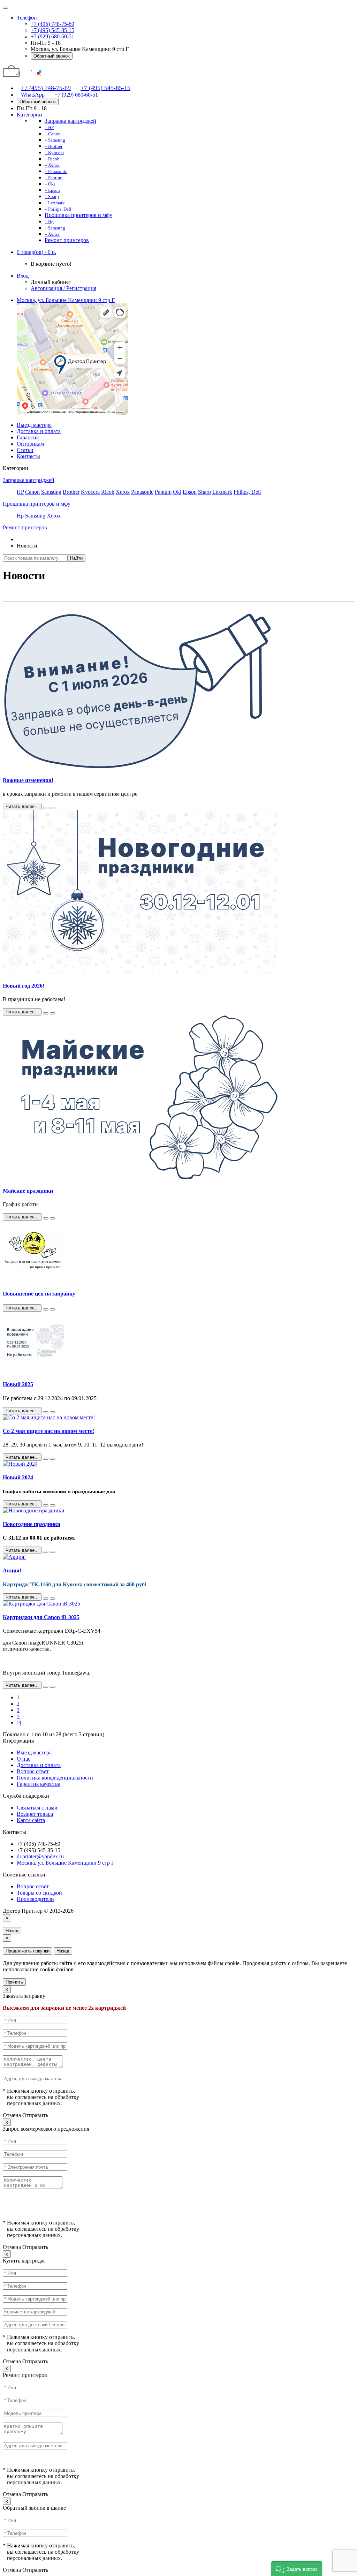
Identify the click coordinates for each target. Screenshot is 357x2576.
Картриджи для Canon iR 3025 (41, 1617)
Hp (21, 516)
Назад (12, 1931)
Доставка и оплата (39, 431)
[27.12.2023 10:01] (46, 1505)
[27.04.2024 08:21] (46, 1459)
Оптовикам (30, 444)
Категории (29, 115)
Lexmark (222, 492)
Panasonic (142, 492)
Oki (177, 492)
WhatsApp (33, 95)
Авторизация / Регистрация (63, 288)
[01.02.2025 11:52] (46, 1309)
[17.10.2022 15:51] (46, 1599)
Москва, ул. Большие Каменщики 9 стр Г (66, 1863)
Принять (14, 1982)
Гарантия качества (39, 1784)
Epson (190, 492)
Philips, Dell (247, 492)
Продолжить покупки (28, 1951)
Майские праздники (28, 1191)
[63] (53, 1013)
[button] (36, 252)
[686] (53, 1687)
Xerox (123, 492)
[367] (53, 1552)
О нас (24, 1759)
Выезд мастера (34, 425)
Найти (76, 558)
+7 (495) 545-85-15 (52, 30)
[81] (53, 1412)
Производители (35, 1899)
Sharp (204, 492)
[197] (53, 1309)
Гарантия (28, 437)
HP (20, 492)
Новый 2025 (18, 1384)
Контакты (28, 456)
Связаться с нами (37, 1808)
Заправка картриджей (29, 480)
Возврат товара (35, 1814)
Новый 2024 (18, 1477)
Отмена (12, 2115)
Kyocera (90, 492)
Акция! (12, 1570)
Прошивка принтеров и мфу (37, 504)
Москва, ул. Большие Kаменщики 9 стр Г (66, 300)
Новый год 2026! (24, 986)
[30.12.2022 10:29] (46, 1552)
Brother (71, 492)
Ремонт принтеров (25, 527)
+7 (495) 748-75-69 (52, 24)
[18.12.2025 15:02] (46, 1013)
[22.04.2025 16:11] (46, 1218)
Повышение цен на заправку (39, 1294)
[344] (53, 1599)
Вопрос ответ (33, 1771)
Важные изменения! (28, 780)
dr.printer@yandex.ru (40, 1856)
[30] (53, 808)
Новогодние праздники (32, 1524)
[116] (53, 1218)
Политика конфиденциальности (55, 1778)
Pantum (163, 492)
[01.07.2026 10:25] (46, 808)
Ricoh (108, 492)
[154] (53, 1459)
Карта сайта (31, 1820)
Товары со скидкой (39, 1893)
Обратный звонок (52, 56)
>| (19, 1723)
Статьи (25, 450)
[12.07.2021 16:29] (46, 1687)
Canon (32, 492)
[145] (53, 1505)
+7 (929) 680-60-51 (52, 36)
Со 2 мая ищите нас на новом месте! (48, 1431)
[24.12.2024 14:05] (46, 1412)
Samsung (51, 492)
